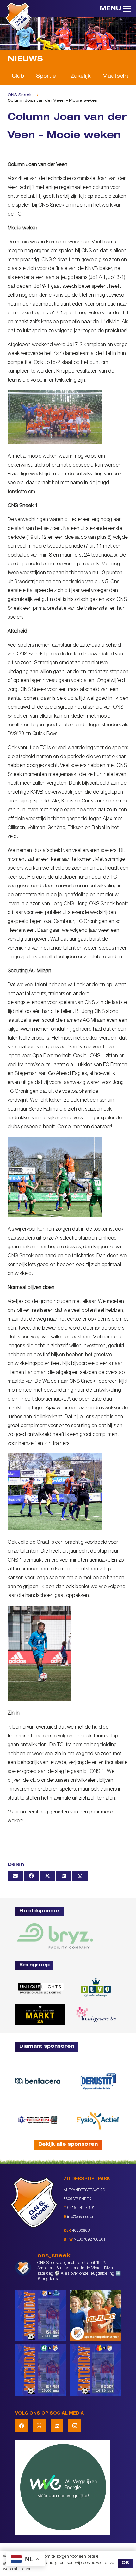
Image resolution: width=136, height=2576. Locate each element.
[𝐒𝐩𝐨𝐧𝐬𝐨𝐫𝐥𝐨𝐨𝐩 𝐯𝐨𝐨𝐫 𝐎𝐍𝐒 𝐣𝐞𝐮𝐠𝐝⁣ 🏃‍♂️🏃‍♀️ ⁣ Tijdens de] (95, 2315)
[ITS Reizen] (38, 2120)
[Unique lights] (40, 1988)
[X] (39, 2426)
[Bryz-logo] (55, 1936)
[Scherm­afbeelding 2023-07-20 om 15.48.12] (98, 2081)
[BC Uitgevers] (96, 2015)
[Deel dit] (31, 1876)
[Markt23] (40, 2015)
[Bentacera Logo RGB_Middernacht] (38, 2081)
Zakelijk (80, 77)
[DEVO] (96, 1988)
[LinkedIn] (57, 2426)
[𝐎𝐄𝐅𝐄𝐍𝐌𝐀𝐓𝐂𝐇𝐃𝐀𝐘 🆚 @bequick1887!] (95, 2370)
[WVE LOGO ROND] (68, 2488)
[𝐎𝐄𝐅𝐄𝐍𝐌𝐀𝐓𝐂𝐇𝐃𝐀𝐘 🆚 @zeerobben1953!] (41, 2370)
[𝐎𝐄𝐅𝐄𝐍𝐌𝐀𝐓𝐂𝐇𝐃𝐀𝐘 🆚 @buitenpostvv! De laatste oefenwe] (41, 2315)
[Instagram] (75, 2426)
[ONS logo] (18, 16)
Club (18, 77)
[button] (115, 9)
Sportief (47, 77)
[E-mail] (15, 1876)
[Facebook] (22, 2426)
